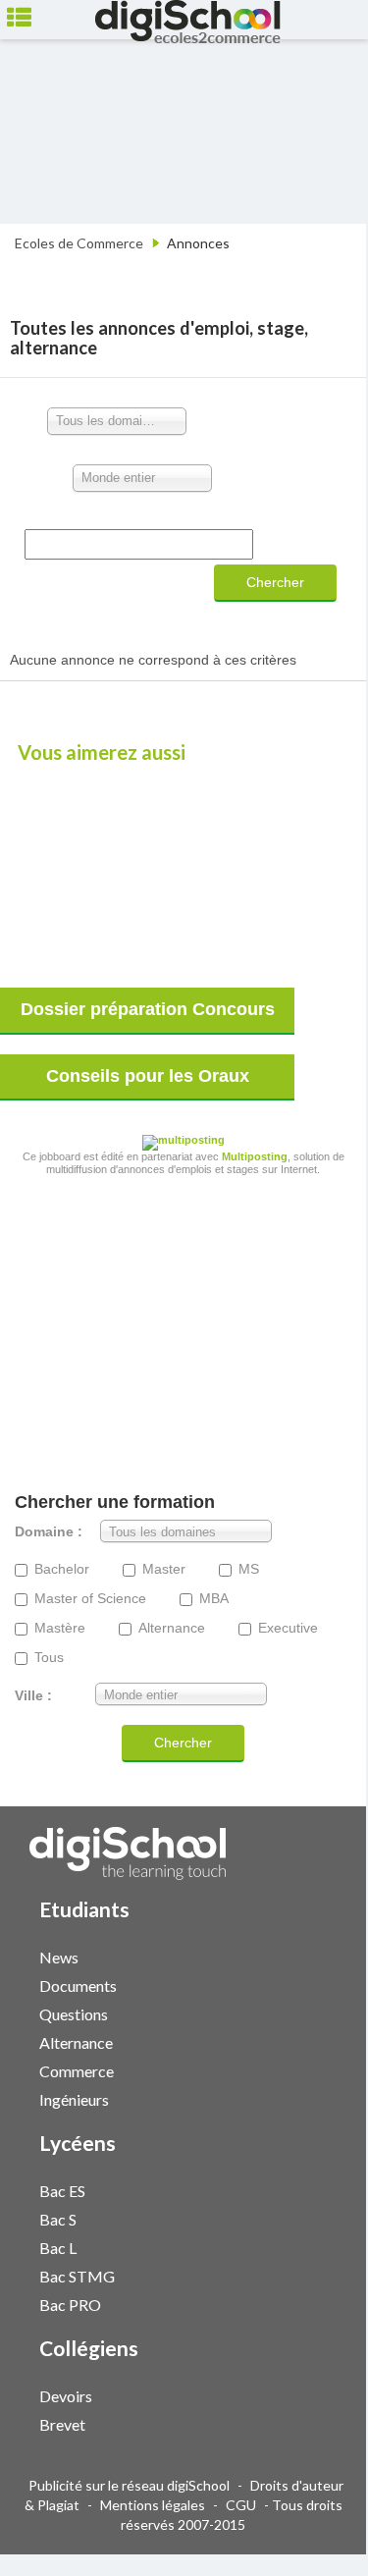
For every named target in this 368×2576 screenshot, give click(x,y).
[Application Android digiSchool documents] (322, 1984)
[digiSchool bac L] (302, 2247)
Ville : (33, 1696)
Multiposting (255, 1156)
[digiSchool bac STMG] (302, 2275)
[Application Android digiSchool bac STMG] (322, 2274)
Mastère (60, 1628)
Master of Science (90, 1599)
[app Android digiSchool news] (322, 1955)
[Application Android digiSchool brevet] (322, 2422)
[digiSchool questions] (302, 2013)
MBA (214, 1599)
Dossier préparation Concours (148, 1009)
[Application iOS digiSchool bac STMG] (312, 2274)
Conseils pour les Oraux (148, 1076)
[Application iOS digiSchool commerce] (312, 2069)
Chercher (275, 582)
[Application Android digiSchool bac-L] (322, 2246)
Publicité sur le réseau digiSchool (129, 2485)
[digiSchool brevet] (302, 2423)
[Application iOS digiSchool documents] (312, 1984)
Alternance (172, 1628)
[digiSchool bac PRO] (302, 2304)
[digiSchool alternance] (302, 2041)
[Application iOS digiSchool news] (312, 1955)
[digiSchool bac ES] (302, 2190)
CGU (241, 2505)
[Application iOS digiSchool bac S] (312, 2217)
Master (164, 1569)
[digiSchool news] (302, 1956)
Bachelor (62, 1569)
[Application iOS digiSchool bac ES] (312, 2189)
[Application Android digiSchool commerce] (322, 2069)
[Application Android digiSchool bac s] (322, 2217)
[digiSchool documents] (302, 1985)
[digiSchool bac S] (302, 2218)
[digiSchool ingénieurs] (302, 2098)
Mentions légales (153, 2505)
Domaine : (49, 1532)
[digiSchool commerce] (302, 2070)
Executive (288, 1628)
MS (249, 1569)
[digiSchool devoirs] (302, 2395)
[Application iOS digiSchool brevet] (312, 2422)
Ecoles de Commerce (79, 243)
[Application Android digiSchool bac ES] (322, 2189)
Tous (49, 1658)
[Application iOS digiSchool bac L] (312, 2246)
